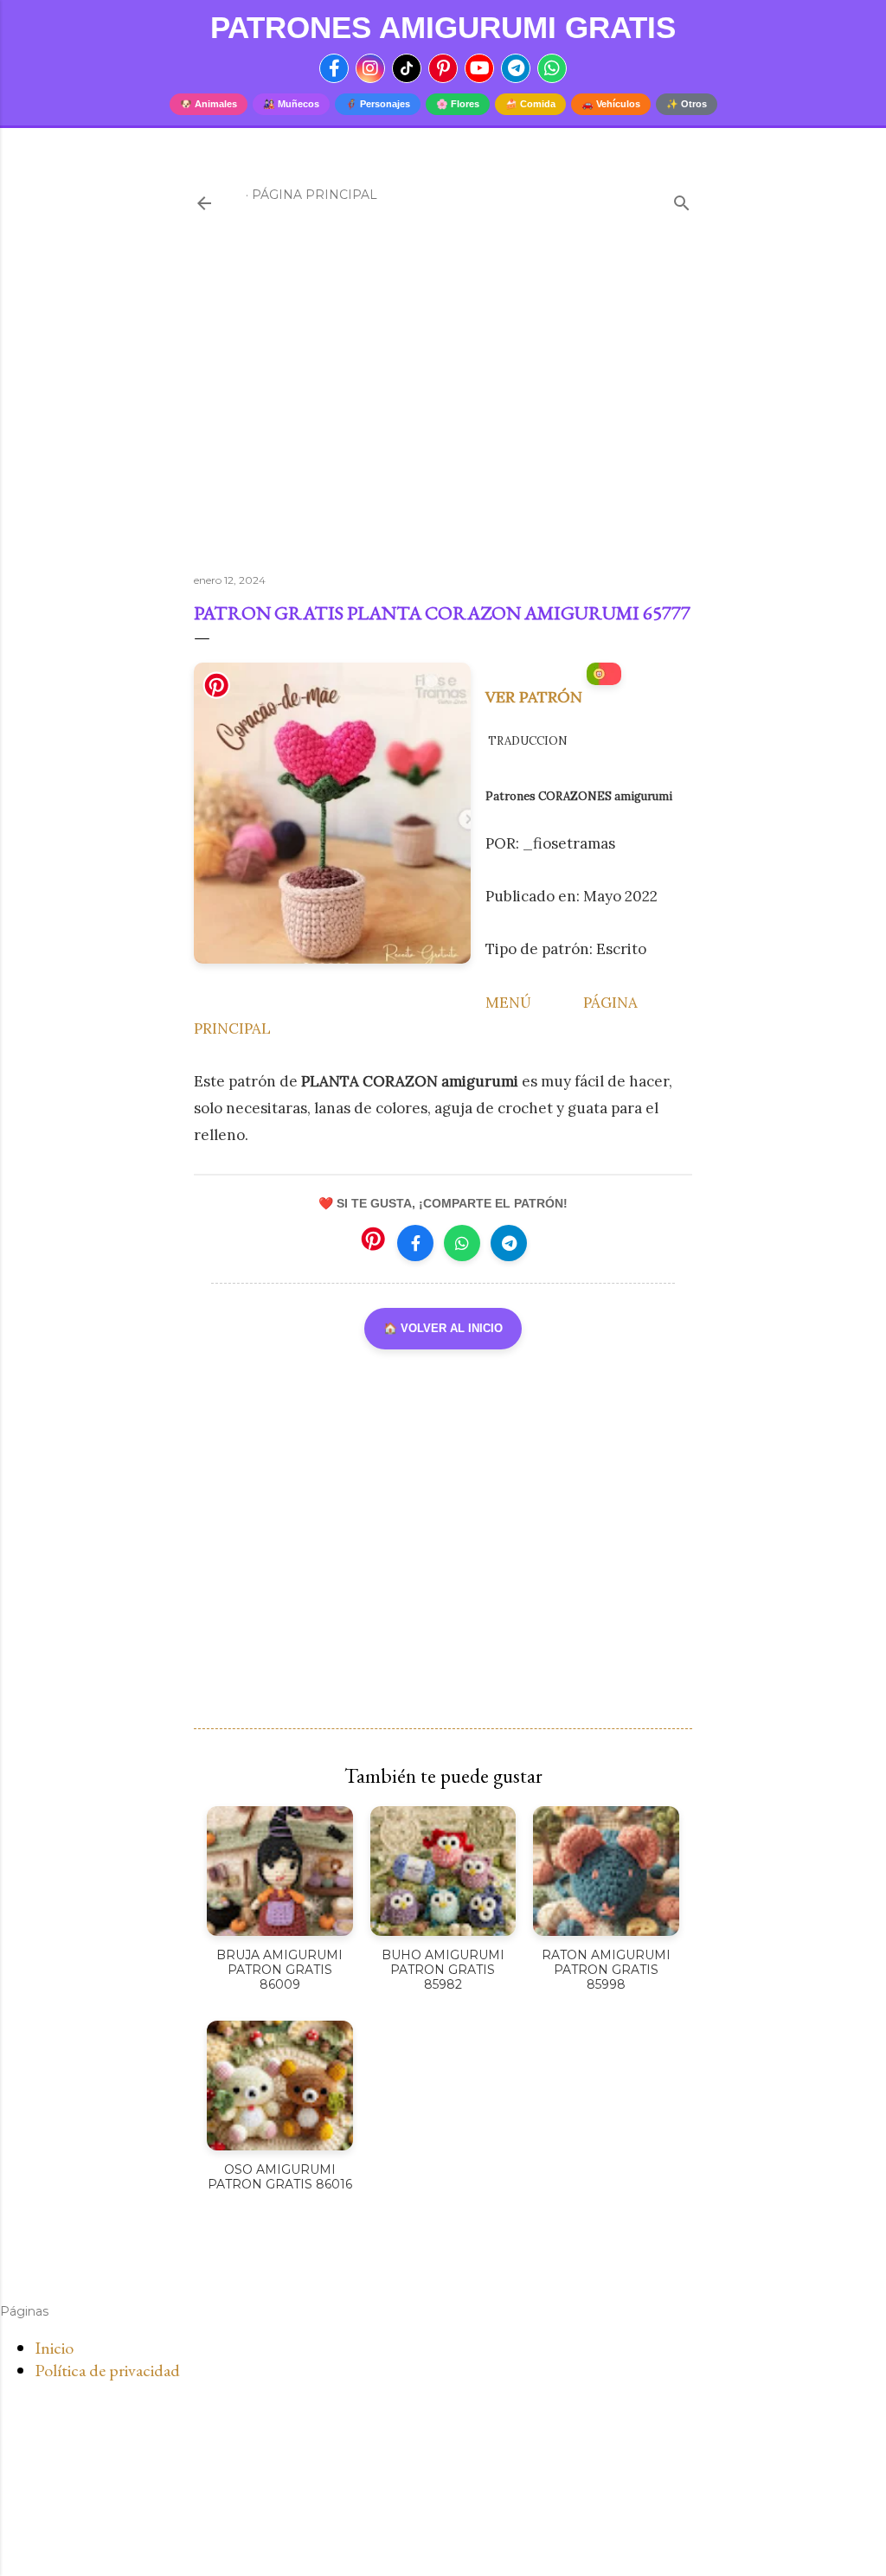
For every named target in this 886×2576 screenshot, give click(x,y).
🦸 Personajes (378, 104)
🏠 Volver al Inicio (443, 1328)
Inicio (54, 2348)
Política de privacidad (107, 2370)
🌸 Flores (458, 104)
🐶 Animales (209, 104)
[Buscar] (682, 199)
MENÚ (508, 1003)
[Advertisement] (443, 409)
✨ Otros (687, 104)
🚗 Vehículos (611, 104)
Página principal (315, 195)
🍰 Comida (530, 104)
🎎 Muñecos (291, 104)
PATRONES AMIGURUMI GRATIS (443, 27)
